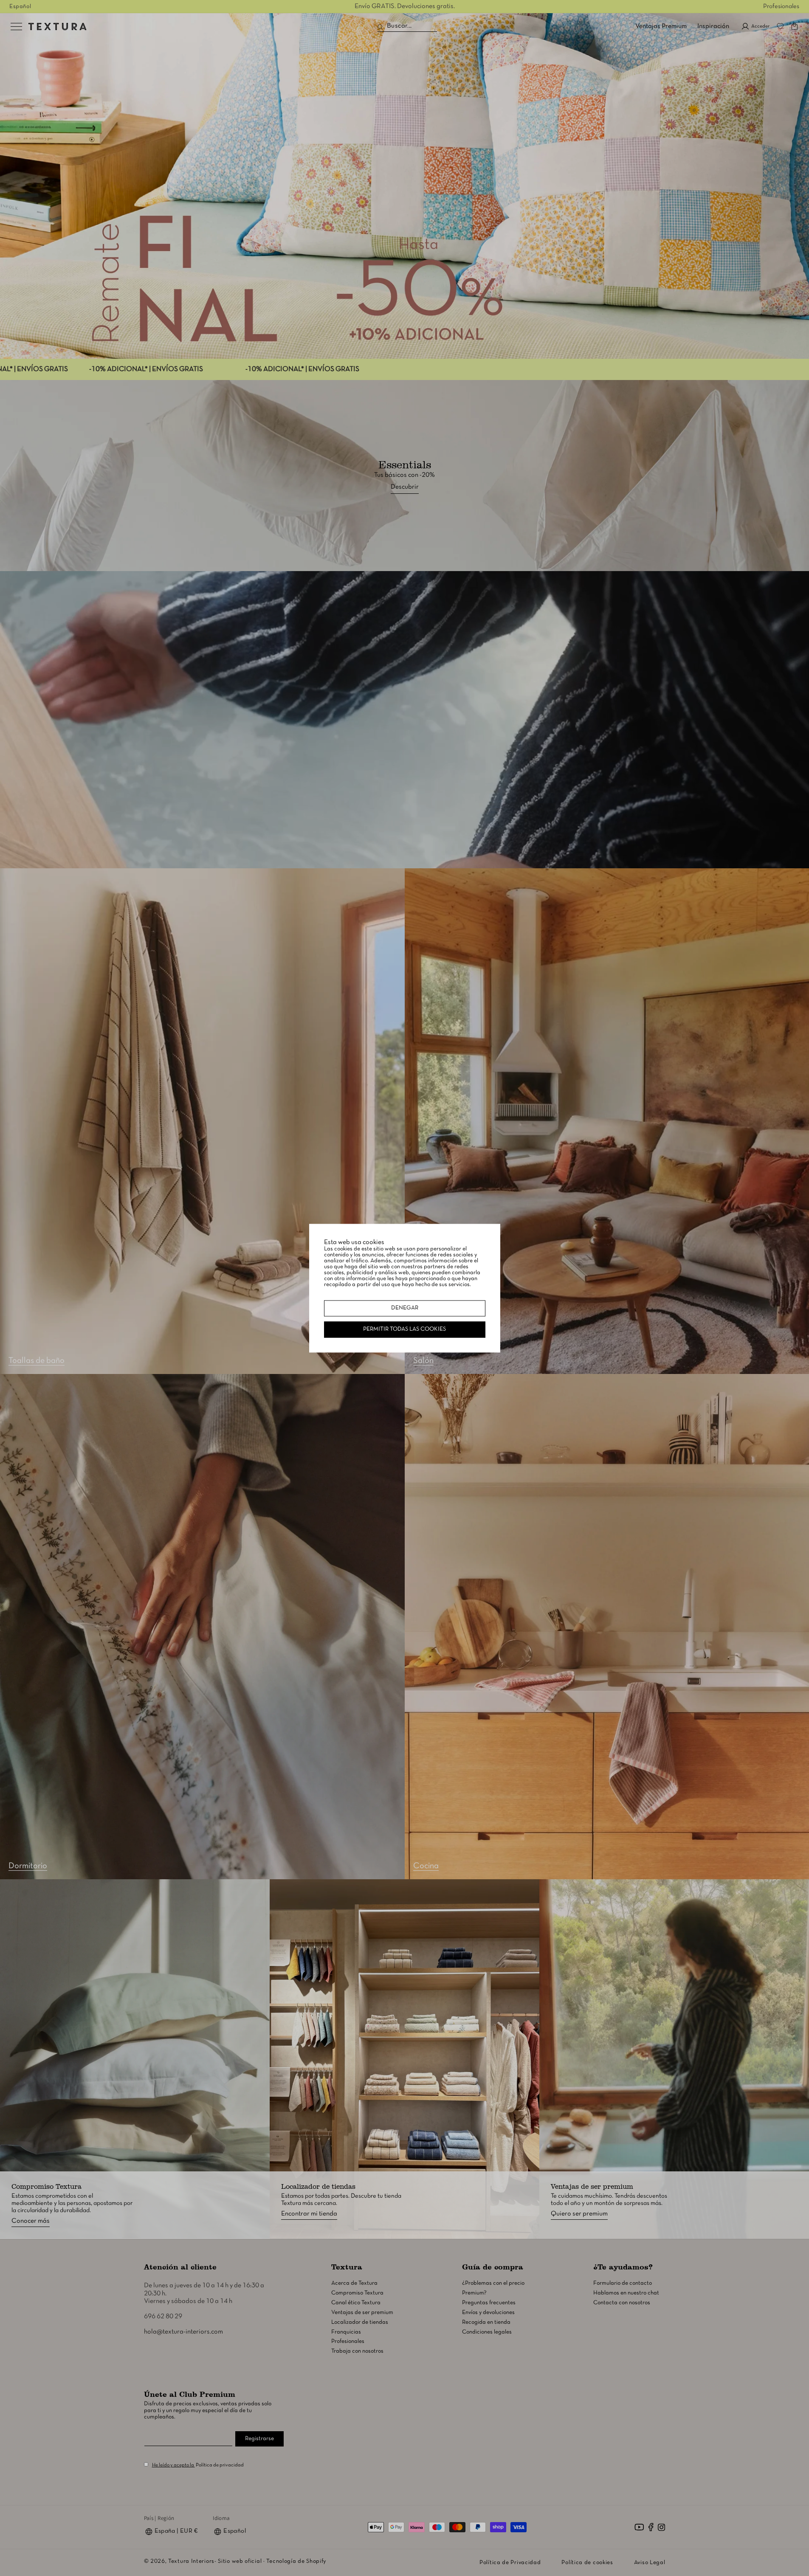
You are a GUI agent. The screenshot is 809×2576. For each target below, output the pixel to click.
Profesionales (781, 6)
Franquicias (346, 2332)
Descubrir (405, 487)
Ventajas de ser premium (362, 2313)
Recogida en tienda (486, 2322)
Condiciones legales (487, 2332)
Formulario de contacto (623, 2283)
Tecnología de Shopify (296, 2561)
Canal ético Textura (356, 2303)
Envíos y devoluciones (488, 2313)
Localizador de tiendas (360, 2322)
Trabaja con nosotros (357, 2351)
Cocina (426, 1866)
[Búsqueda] (380, 27)
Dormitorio (28, 1866)
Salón (423, 1361)
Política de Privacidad (510, 2563)
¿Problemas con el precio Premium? (493, 2288)
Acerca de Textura (354, 2283)
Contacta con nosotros (622, 2303)
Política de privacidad (220, 2465)
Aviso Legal (650, 2563)
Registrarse (259, 2439)
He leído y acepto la (173, 2465)
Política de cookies (587, 2563)
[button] (795, 26)
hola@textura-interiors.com (183, 2332)
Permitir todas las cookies (404, 1329)
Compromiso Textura (357, 2293)
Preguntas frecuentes (489, 2303)
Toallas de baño (37, 1361)
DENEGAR (405, 1308)
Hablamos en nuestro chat (626, 2293)
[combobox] (407, 26)
